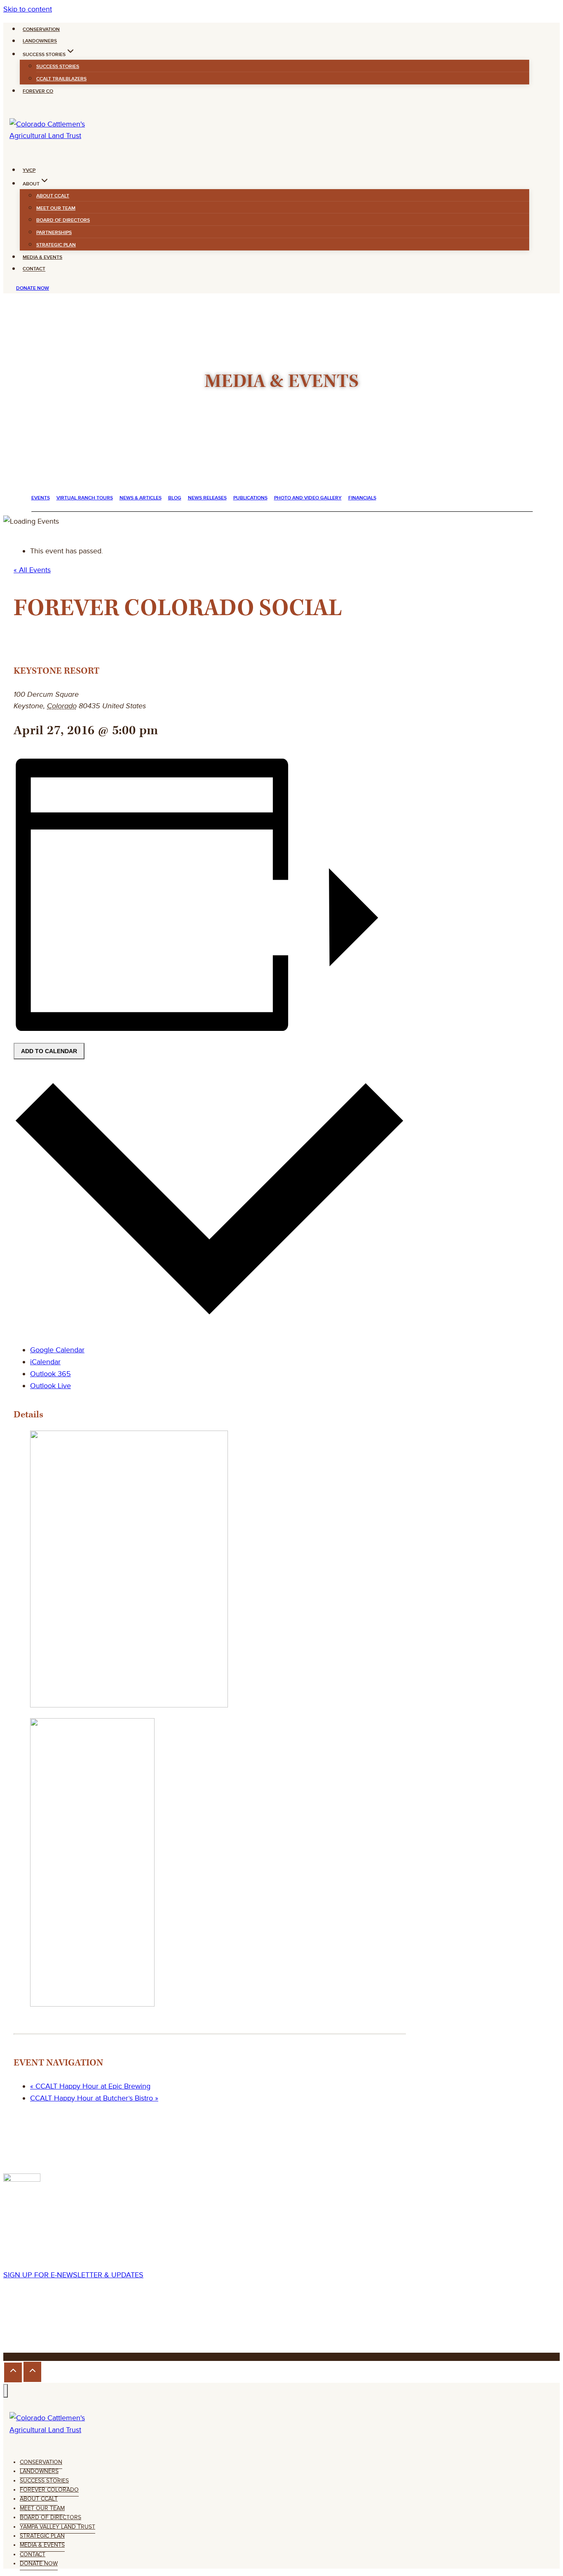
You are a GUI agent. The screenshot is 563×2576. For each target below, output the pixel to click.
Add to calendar (49, 1051)
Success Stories (58, 67)
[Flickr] (39, 2325)
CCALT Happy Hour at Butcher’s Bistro (94, 2098)
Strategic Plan (56, 245)
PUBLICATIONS (250, 498)
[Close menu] (6, 2391)
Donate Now (39, 2563)
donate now (33, 288)
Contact (34, 269)
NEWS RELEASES (207, 498)
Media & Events (42, 257)
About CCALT (53, 196)
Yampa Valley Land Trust (57, 2527)
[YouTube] (51, 2325)
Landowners (40, 41)
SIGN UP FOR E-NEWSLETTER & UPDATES (73, 2275)
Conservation (41, 29)
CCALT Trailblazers (61, 79)
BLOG (175, 498)
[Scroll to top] (13, 2372)
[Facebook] (11, 2325)
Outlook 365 (50, 1374)
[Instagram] (26, 2325)
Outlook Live (50, 1386)
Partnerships (54, 233)
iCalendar (45, 1362)
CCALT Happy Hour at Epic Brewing (90, 2086)
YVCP (29, 170)
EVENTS (41, 498)
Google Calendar (57, 1350)
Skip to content (28, 9)
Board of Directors (63, 220)
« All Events (32, 570)
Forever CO (38, 91)
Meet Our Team (56, 208)
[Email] (62, 2325)
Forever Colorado (49, 2490)
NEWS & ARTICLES (141, 498)
